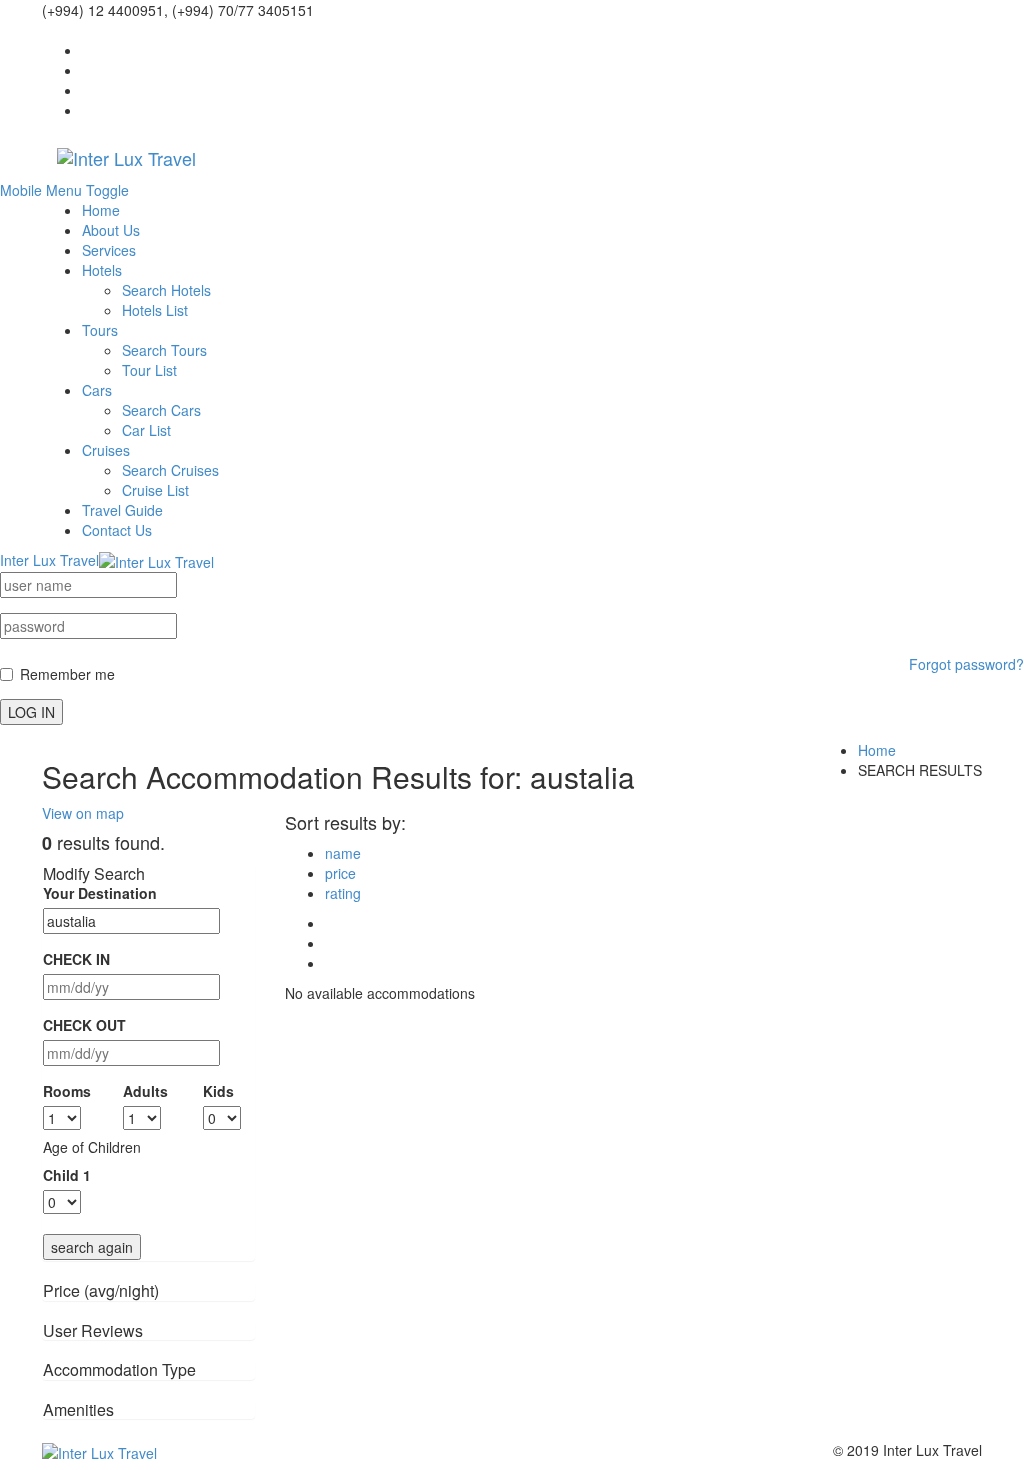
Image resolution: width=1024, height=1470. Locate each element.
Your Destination (100, 893)
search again (92, 1247)
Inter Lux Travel (49, 560)
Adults (145, 1091)
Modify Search (94, 873)
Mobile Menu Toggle (64, 190)
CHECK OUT (84, 1025)
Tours (100, 330)
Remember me (67, 674)
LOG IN (31, 712)
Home (101, 210)
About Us (111, 230)
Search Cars (161, 410)
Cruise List (155, 490)
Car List (146, 430)
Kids (218, 1091)
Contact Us (117, 530)
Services (109, 250)
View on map (83, 813)
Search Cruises (170, 470)
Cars (97, 390)
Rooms (67, 1091)
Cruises (106, 450)
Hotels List (155, 310)
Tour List (149, 370)
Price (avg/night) (101, 1290)
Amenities (78, 1409)
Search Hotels (166, 290)
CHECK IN (76, 959)
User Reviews (93, 1330)
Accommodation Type (119, 1369)
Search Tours (164, 350)
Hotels (102, 270)
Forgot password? (966, 664)
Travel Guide (122, 510)
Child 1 (67, 1175)
